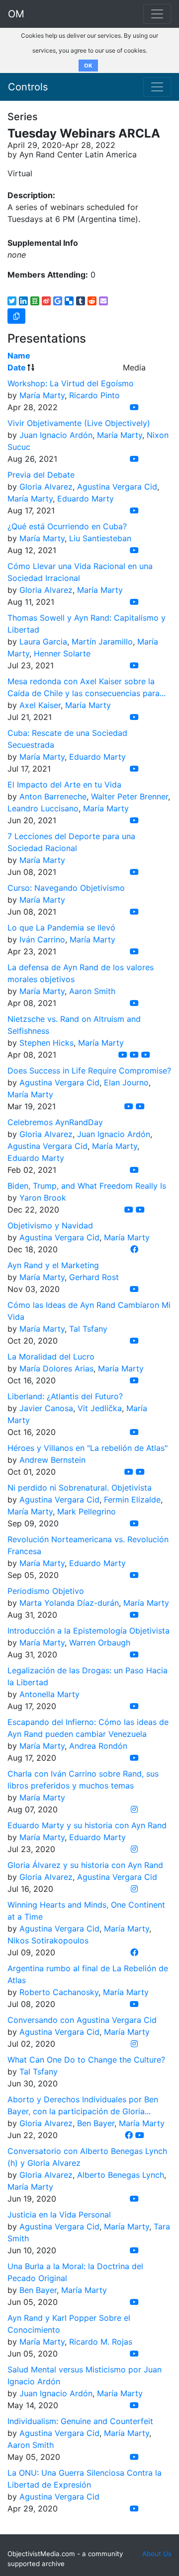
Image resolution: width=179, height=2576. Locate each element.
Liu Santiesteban (100, 538)
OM (16, 14)
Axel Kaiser (40, 705)
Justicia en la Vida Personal (59, 2215)
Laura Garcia (43, 642)
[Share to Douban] (35, 301)
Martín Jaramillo (102, 642)
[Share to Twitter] (12, 301)
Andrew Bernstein (52, 1460)
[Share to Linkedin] (23, 301)
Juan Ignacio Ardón (56, 435)
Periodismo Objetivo (46, 1591)
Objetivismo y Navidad (50, 1225)
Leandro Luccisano (43, 808)
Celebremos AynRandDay (55, 1122)
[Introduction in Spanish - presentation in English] (140, 1472)
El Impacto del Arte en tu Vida (64, 785)
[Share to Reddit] (92, 301)
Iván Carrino (42, 939)
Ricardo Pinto (94, 395)
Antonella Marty (49, 1694)
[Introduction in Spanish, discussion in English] (134, 2302)
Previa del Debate (41, 475)
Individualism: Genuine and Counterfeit (80, 2421)
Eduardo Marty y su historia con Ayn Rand (87, 1825)
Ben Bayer (96, 2123)
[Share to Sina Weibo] (46, 301)
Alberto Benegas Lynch (121, 2175)
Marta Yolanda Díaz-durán (69, 1603)
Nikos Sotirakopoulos (48, 1940)
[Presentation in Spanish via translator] (129, 1472)
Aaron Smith (92, 991)
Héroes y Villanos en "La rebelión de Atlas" (88, 1448)
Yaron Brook (43, 1198)
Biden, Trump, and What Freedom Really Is (87, 1186)
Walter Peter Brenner (130, 796)
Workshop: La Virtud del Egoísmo (71, 383)
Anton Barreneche (53, 796)
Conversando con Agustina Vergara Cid (82, 2020)
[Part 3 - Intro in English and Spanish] (146, 1055)
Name (19, 356)
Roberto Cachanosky (59, 1992)
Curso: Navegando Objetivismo (66, 888)
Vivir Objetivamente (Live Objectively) (79, 423)
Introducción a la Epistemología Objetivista (89, 1631)
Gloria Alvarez (46, 487)
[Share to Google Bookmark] (58, 301)
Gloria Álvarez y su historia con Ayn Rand (85, 1865)
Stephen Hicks (46, 1043)
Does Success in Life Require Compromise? (89, 1071)
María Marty (42, 395)
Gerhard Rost (94, 1277)
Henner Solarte (62, 653)
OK (88, 66)
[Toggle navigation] (157, 87)
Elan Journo (126, 1082)
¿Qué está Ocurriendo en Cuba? (67, 526)
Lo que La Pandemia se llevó (61, 928)
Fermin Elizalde (132, 1500)
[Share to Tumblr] (81, 301)
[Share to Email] (103, 301)
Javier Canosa (46, 1408)
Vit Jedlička (100, 1408)
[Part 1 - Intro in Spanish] (123, 1055)
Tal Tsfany (88, 1329)
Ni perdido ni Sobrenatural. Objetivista (80, 1488)
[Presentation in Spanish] (134, 2354)
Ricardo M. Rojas (101, 2342)
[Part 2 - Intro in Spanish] (134, 1055)
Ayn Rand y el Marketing (53, 1265)
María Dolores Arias (56, 1368)
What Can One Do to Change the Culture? (86, 2060)
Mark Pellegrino (87, 1511)
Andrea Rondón (98, 1746)
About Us (157, 2554)
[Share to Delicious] (69, 301)
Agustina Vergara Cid (117, 487)
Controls (28, 87)
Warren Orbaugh (100, 1643)
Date (17, 367)
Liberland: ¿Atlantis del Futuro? (65, 1396)
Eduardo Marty (86, 499)
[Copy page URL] (16, 316)
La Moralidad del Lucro (51, 1357)
